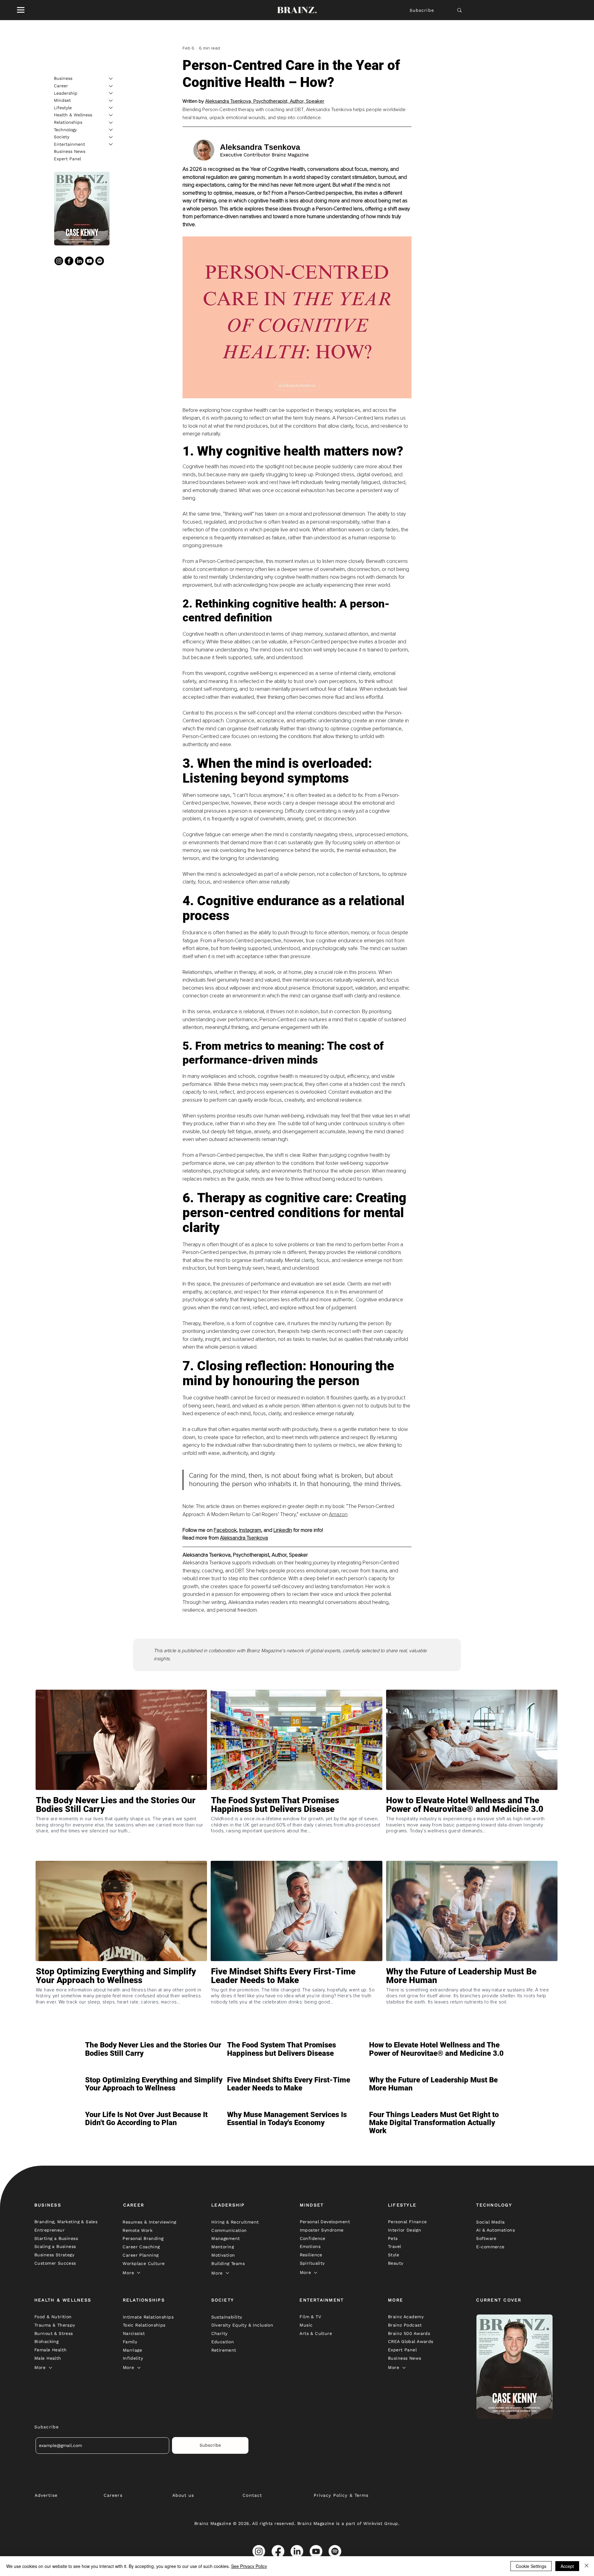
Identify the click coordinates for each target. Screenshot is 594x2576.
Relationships (68, 122)
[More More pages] (139, 2273)
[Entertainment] (111, 144)
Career (61, 86)
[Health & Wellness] (111, 115)
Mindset (62, 100)
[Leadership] (111, 93)
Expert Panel (67, 159)
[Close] (587, 2566)
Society (62, 137)
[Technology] (111, 130)
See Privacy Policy (249, 2566)
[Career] (111, 86)
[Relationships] (111, 123)
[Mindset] (111, 101)
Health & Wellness (73, 115)
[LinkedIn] (79, 261)
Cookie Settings (531, 2566)
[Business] (111, 79)
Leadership (66, 93)
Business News (70, 151)
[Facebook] (69, 261)
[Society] (111, 137)
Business (63, 78)
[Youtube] (89, 261)
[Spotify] (100, 261)
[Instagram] (59, 261)
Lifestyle (63, 107)
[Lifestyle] (111, 108)
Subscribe (422, 10)
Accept (567, 2566)
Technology (65, 129)
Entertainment (69, 144)
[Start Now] (121, 1827)
